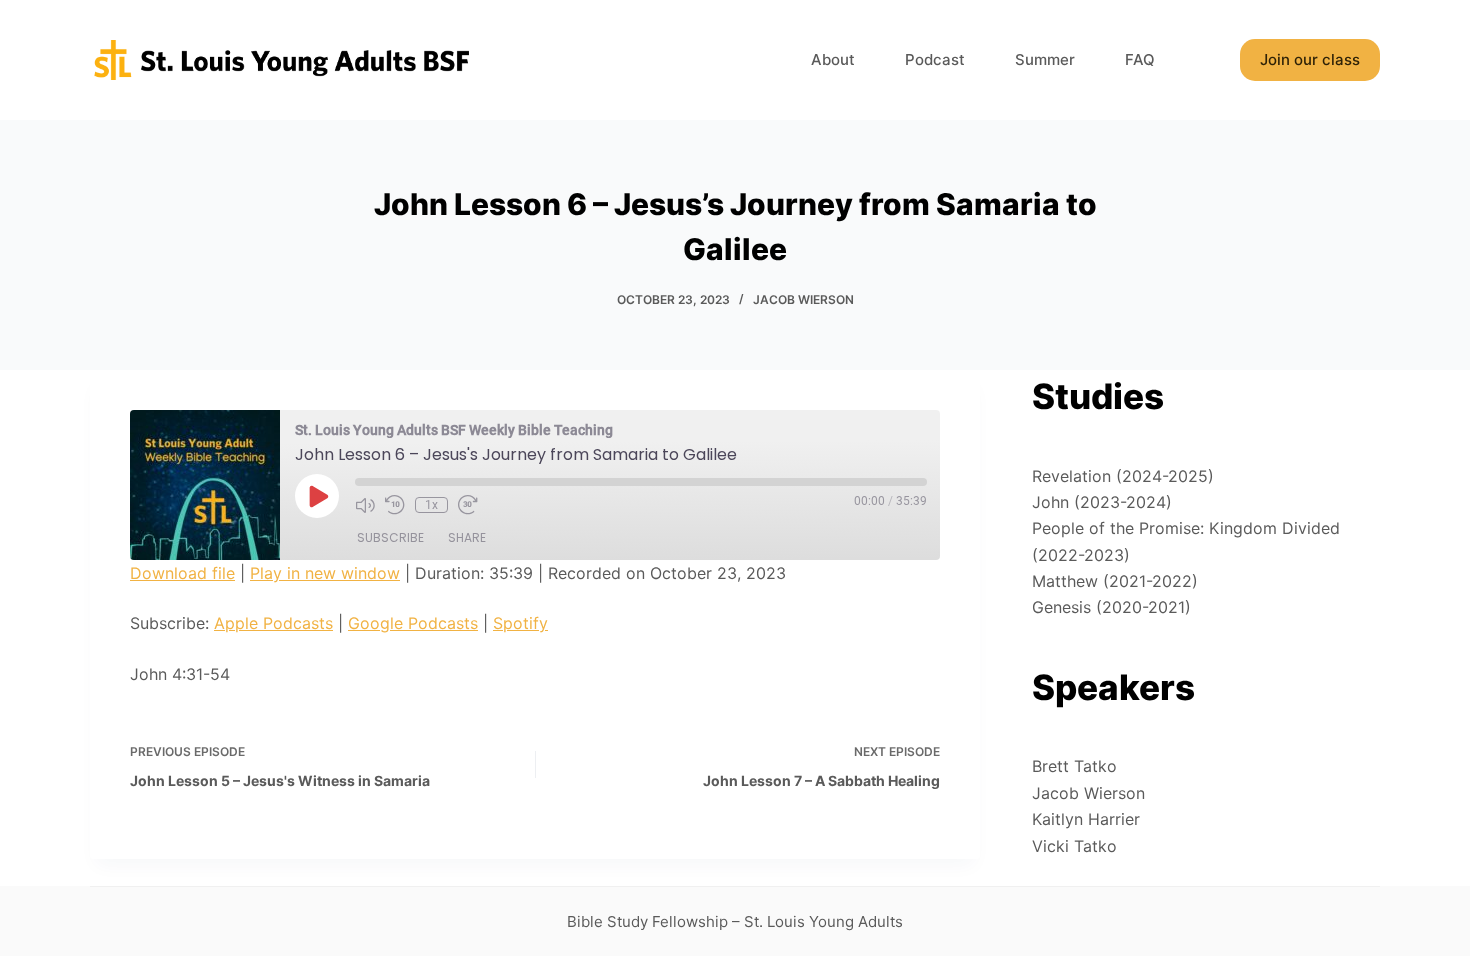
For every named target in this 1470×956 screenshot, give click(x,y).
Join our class (1310, 59)
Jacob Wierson (803, 299)
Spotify (520, 623)
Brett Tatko (1074, 766)
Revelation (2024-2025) (1123, 476)
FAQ (1140, 59)
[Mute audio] (365, 505)
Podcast (935, 59)
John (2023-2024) (1102, 502)
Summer (1045, 59)
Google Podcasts (413, 623)
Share (467, 537)
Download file (182, 573)
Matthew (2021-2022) (1115, 581)
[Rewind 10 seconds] (395, 505)
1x (431, 505)
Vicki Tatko (1074, 846)
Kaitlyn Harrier (1086, 819)
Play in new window (325, 573)
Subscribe (390, 537)
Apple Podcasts (273, 623)
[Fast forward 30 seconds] (468, 505)
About (833, 59)
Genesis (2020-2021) (1111, 607)
